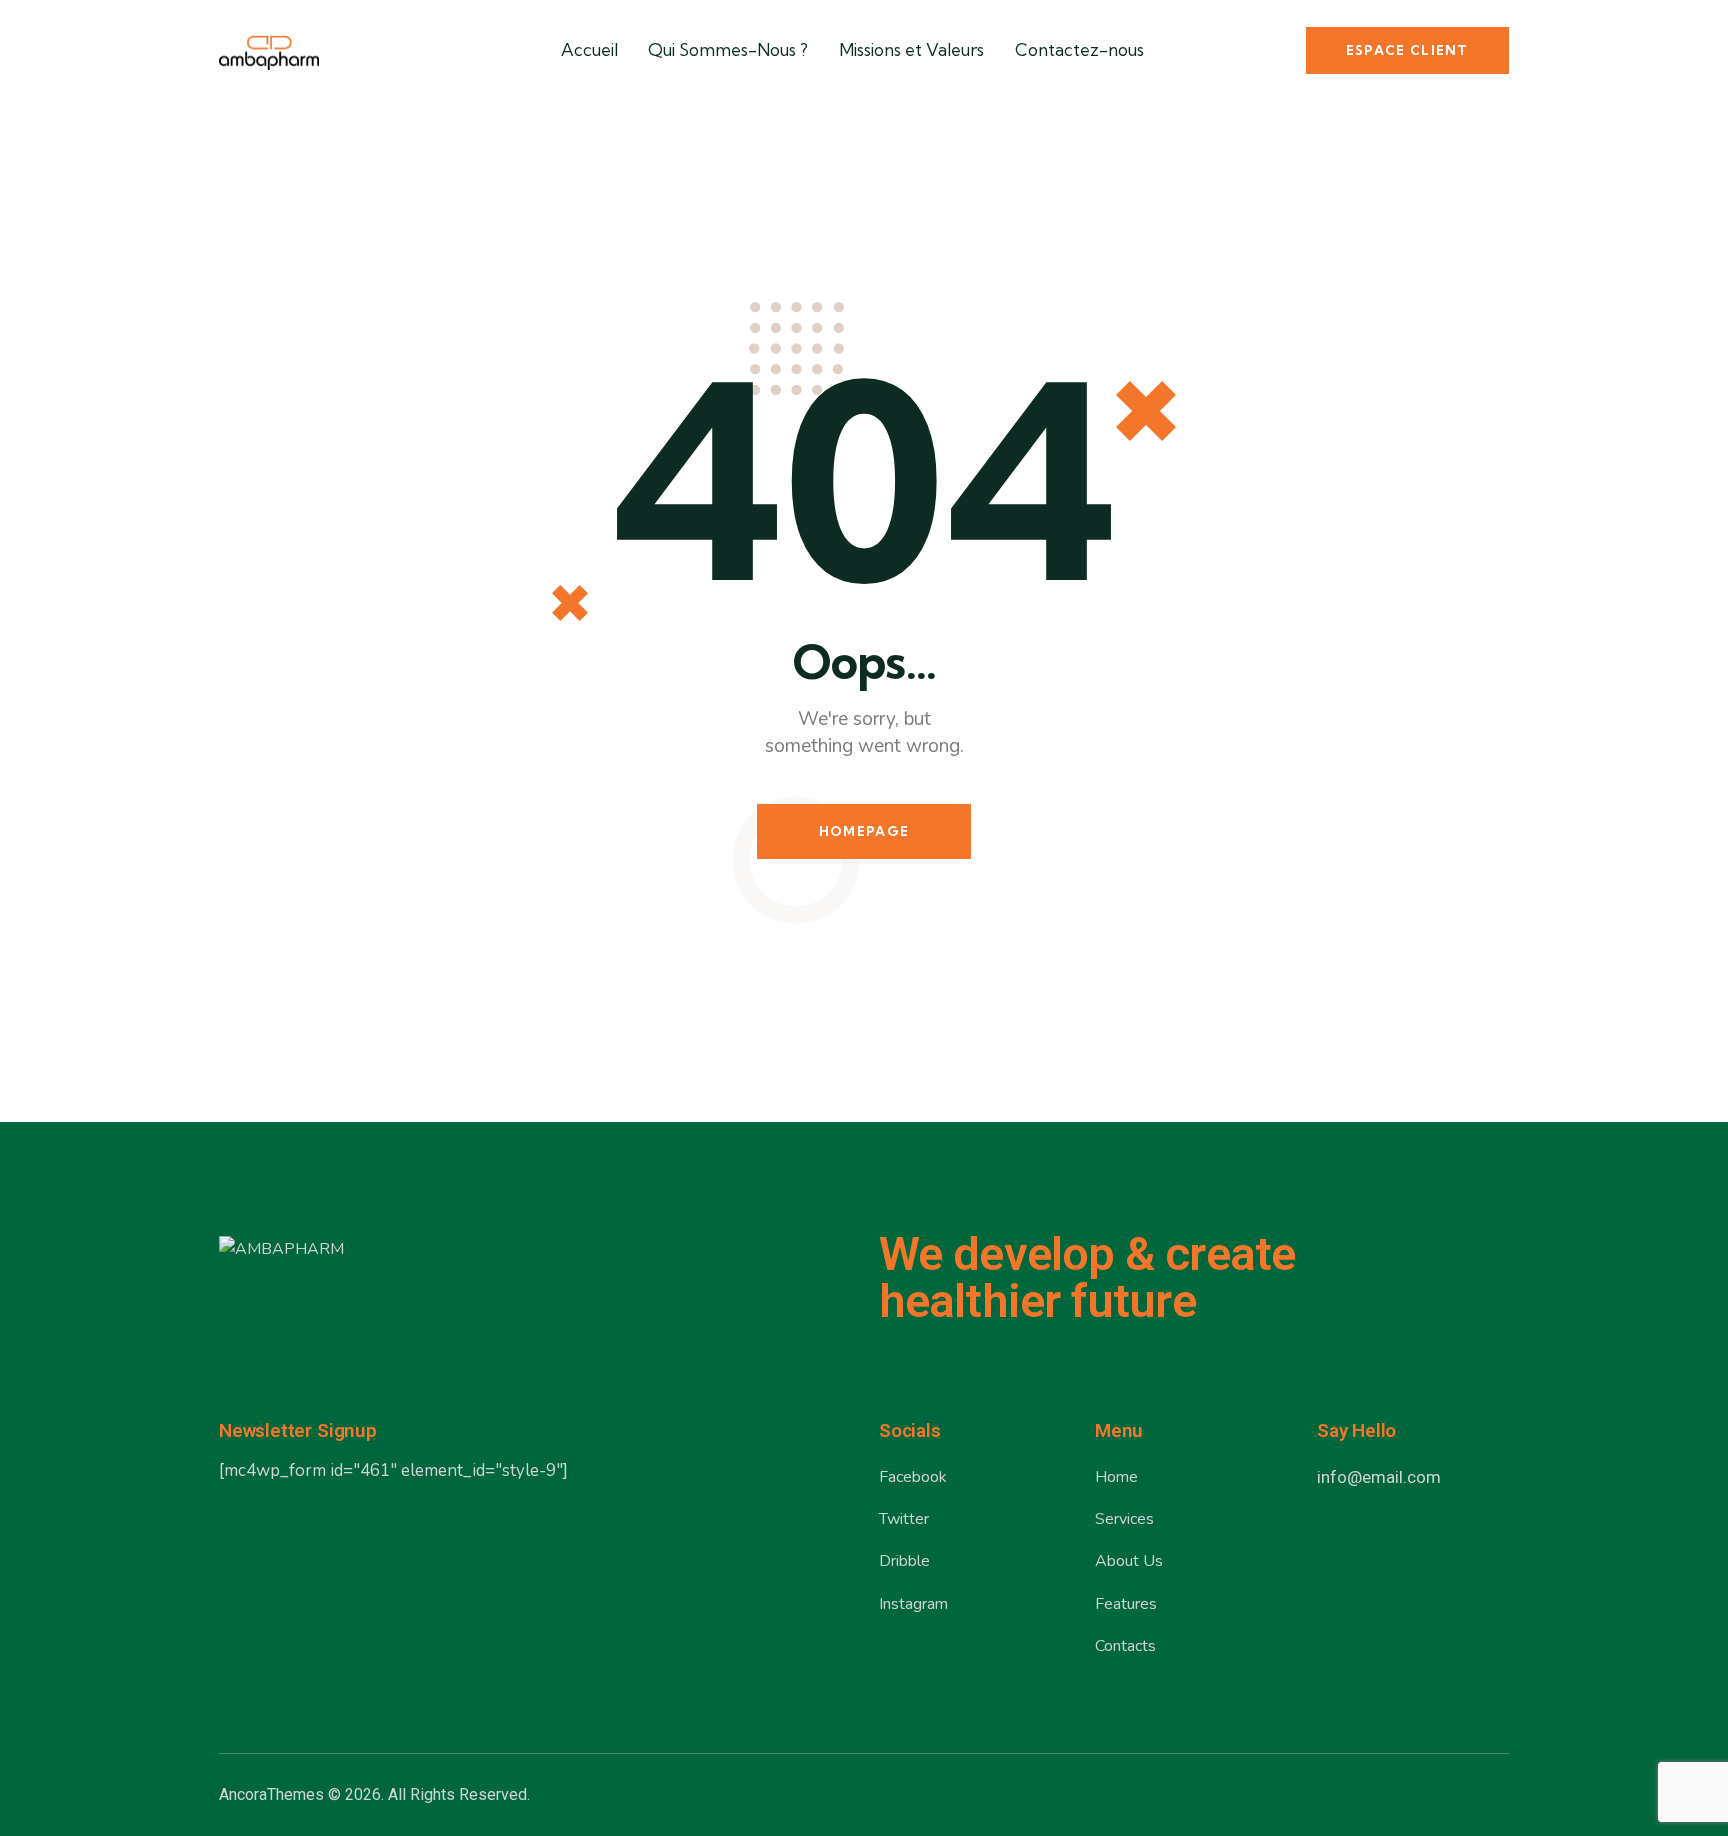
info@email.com (1379, 1477)
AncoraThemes (271, 1794)
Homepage (864, 831)
